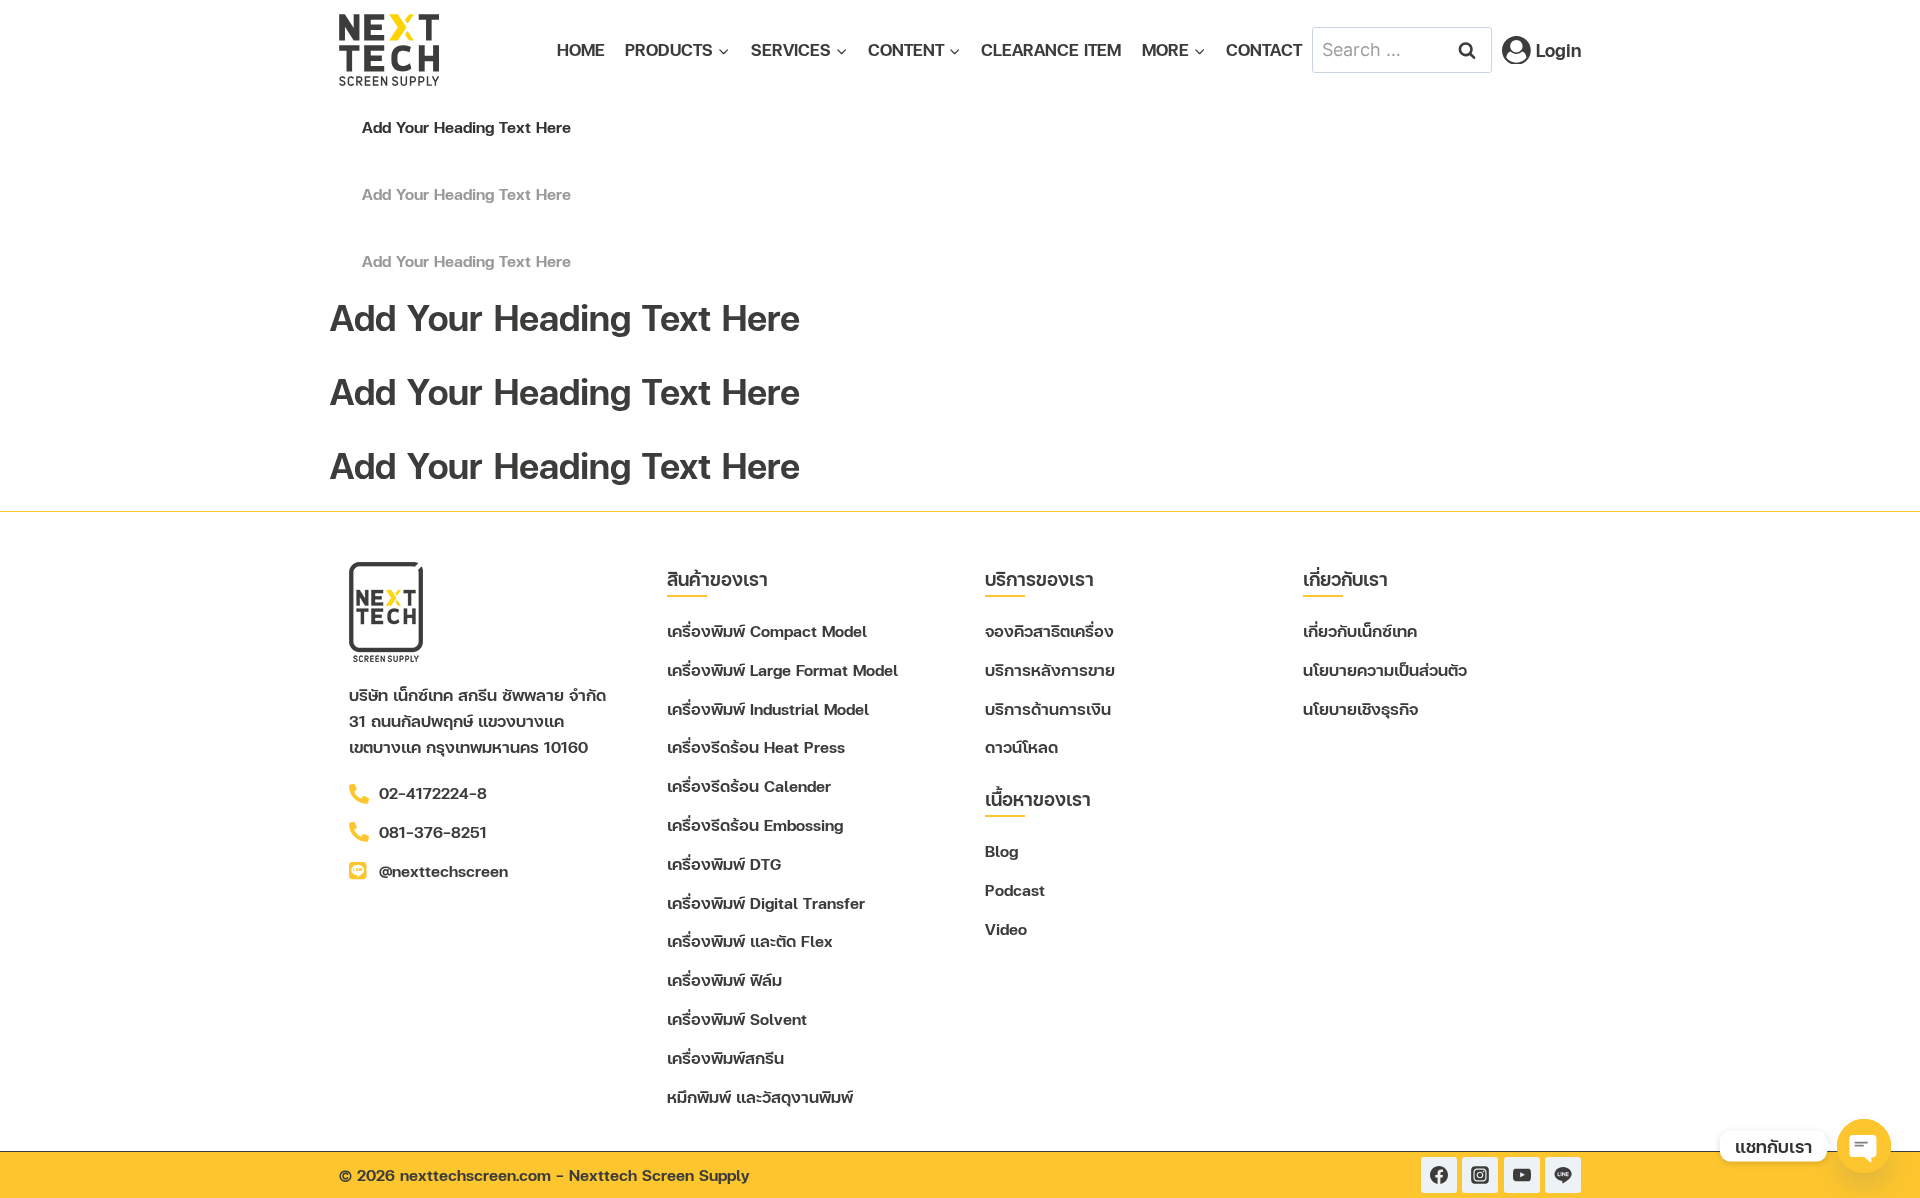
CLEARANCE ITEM (1051, 49)
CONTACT (1264, 49)
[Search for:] (1402, 48)
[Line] (1563, 1175)
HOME (581, 49)
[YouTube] (1522, 1175)
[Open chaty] (1864, 1146)
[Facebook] (1439, 1175)
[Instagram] (1480, 1175)
